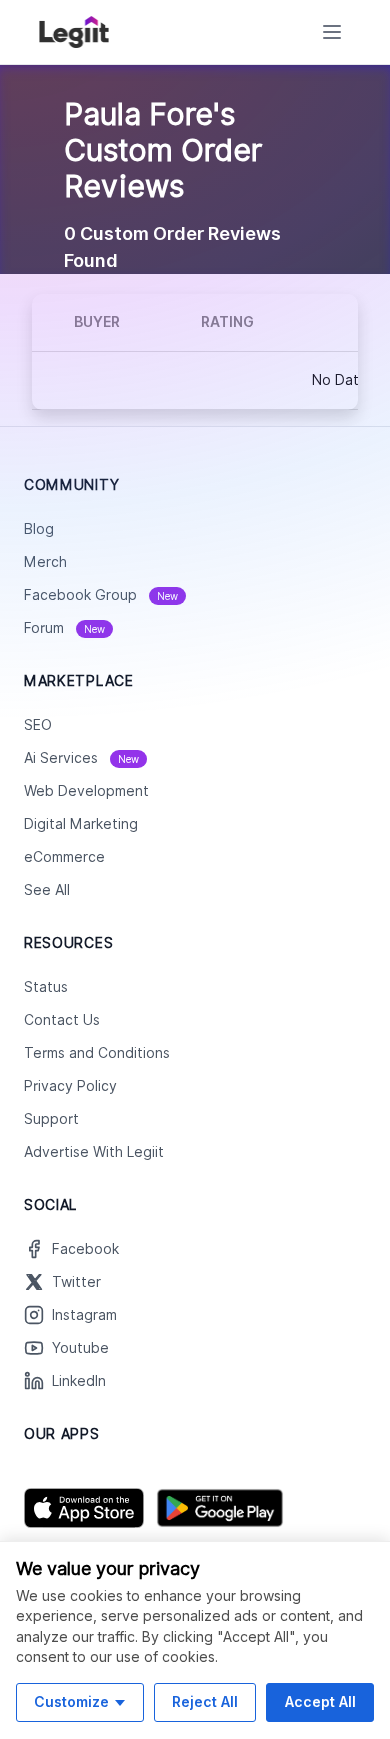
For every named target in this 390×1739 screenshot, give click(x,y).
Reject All (205, 1701)
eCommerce (64, 857)
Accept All (320, 1701)
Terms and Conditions (97, 1053)
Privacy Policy (70, 1086)
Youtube (80, 1348)
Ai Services (81, 758)
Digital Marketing (81, 824)
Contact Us (62, 1020)
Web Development (86, 791)
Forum (64, 628)
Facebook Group (101, 595)
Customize (71, 1701)
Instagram (84, 1315)
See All (47, 890)
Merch (45, 562)
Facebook (85, 1249)
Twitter (76, 1282)
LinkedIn (79, 1381)
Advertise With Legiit (94, 1152)
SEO (38, 725)
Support (51, 1119)
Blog (39, 529)
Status (46, 987)
